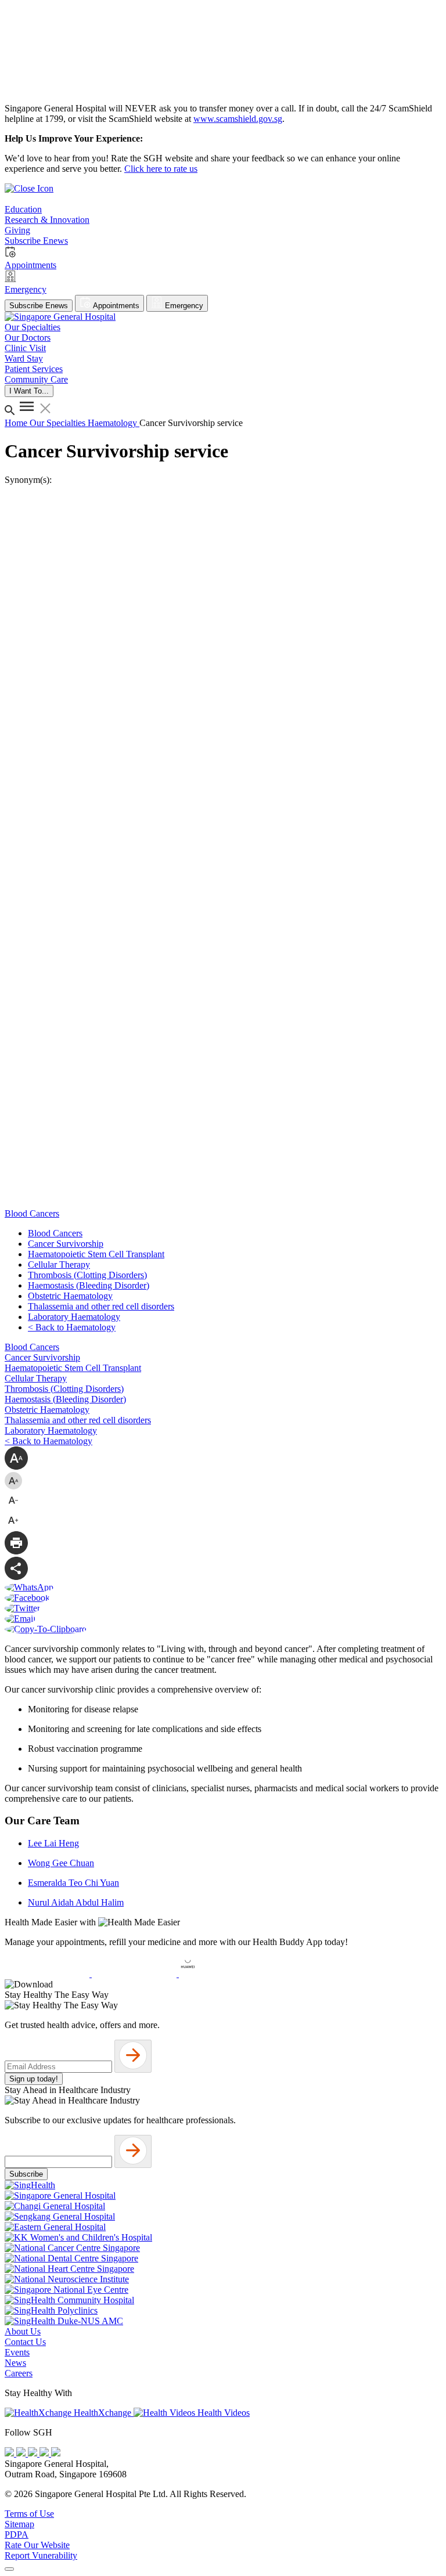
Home (17, 423)
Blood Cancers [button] (32, 1213)
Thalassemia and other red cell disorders (101, 1306)
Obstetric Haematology (70, 1296)
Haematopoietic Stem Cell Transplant (96, 1254)
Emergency (183, 306)
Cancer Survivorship (66, 1244)
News (15, 2363)
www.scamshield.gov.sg (238, 119)
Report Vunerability (41, 2555)
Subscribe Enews (39, 306)
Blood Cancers (55, 1233)
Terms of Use (29, 2514)
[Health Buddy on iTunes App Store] (48, 1974)
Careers (19, 2373)
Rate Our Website (37, 2545)
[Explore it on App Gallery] (221, 1974)
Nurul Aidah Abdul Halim (76, 1902)
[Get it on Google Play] (135, 1974)
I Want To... (29, 391)
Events (17, 2352)
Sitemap (19, 2524)
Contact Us (25, 2342)
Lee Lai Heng (53, 1843)
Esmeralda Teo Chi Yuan (73, 1883)
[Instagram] (34, 2453)
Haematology (114, 423)
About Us (23, 2331)
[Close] (9, 2569)
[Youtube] (22, 2453)
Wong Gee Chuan (61, 1863)
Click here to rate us (161, 169)
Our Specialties (59, 423)
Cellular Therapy (59, 1264)
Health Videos (222, 2413)
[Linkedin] (56, 2453)
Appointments (115, 306)
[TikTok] (45, 2453)
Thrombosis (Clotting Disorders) (87, 1275)
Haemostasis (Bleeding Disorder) (89, 1285)
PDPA (17, 2534)
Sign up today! (34, 2079)
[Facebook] (10, 2453)
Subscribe (26, 2174)
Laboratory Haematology (74, 1317)
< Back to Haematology (72, 1327)
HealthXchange (102, 2413)
